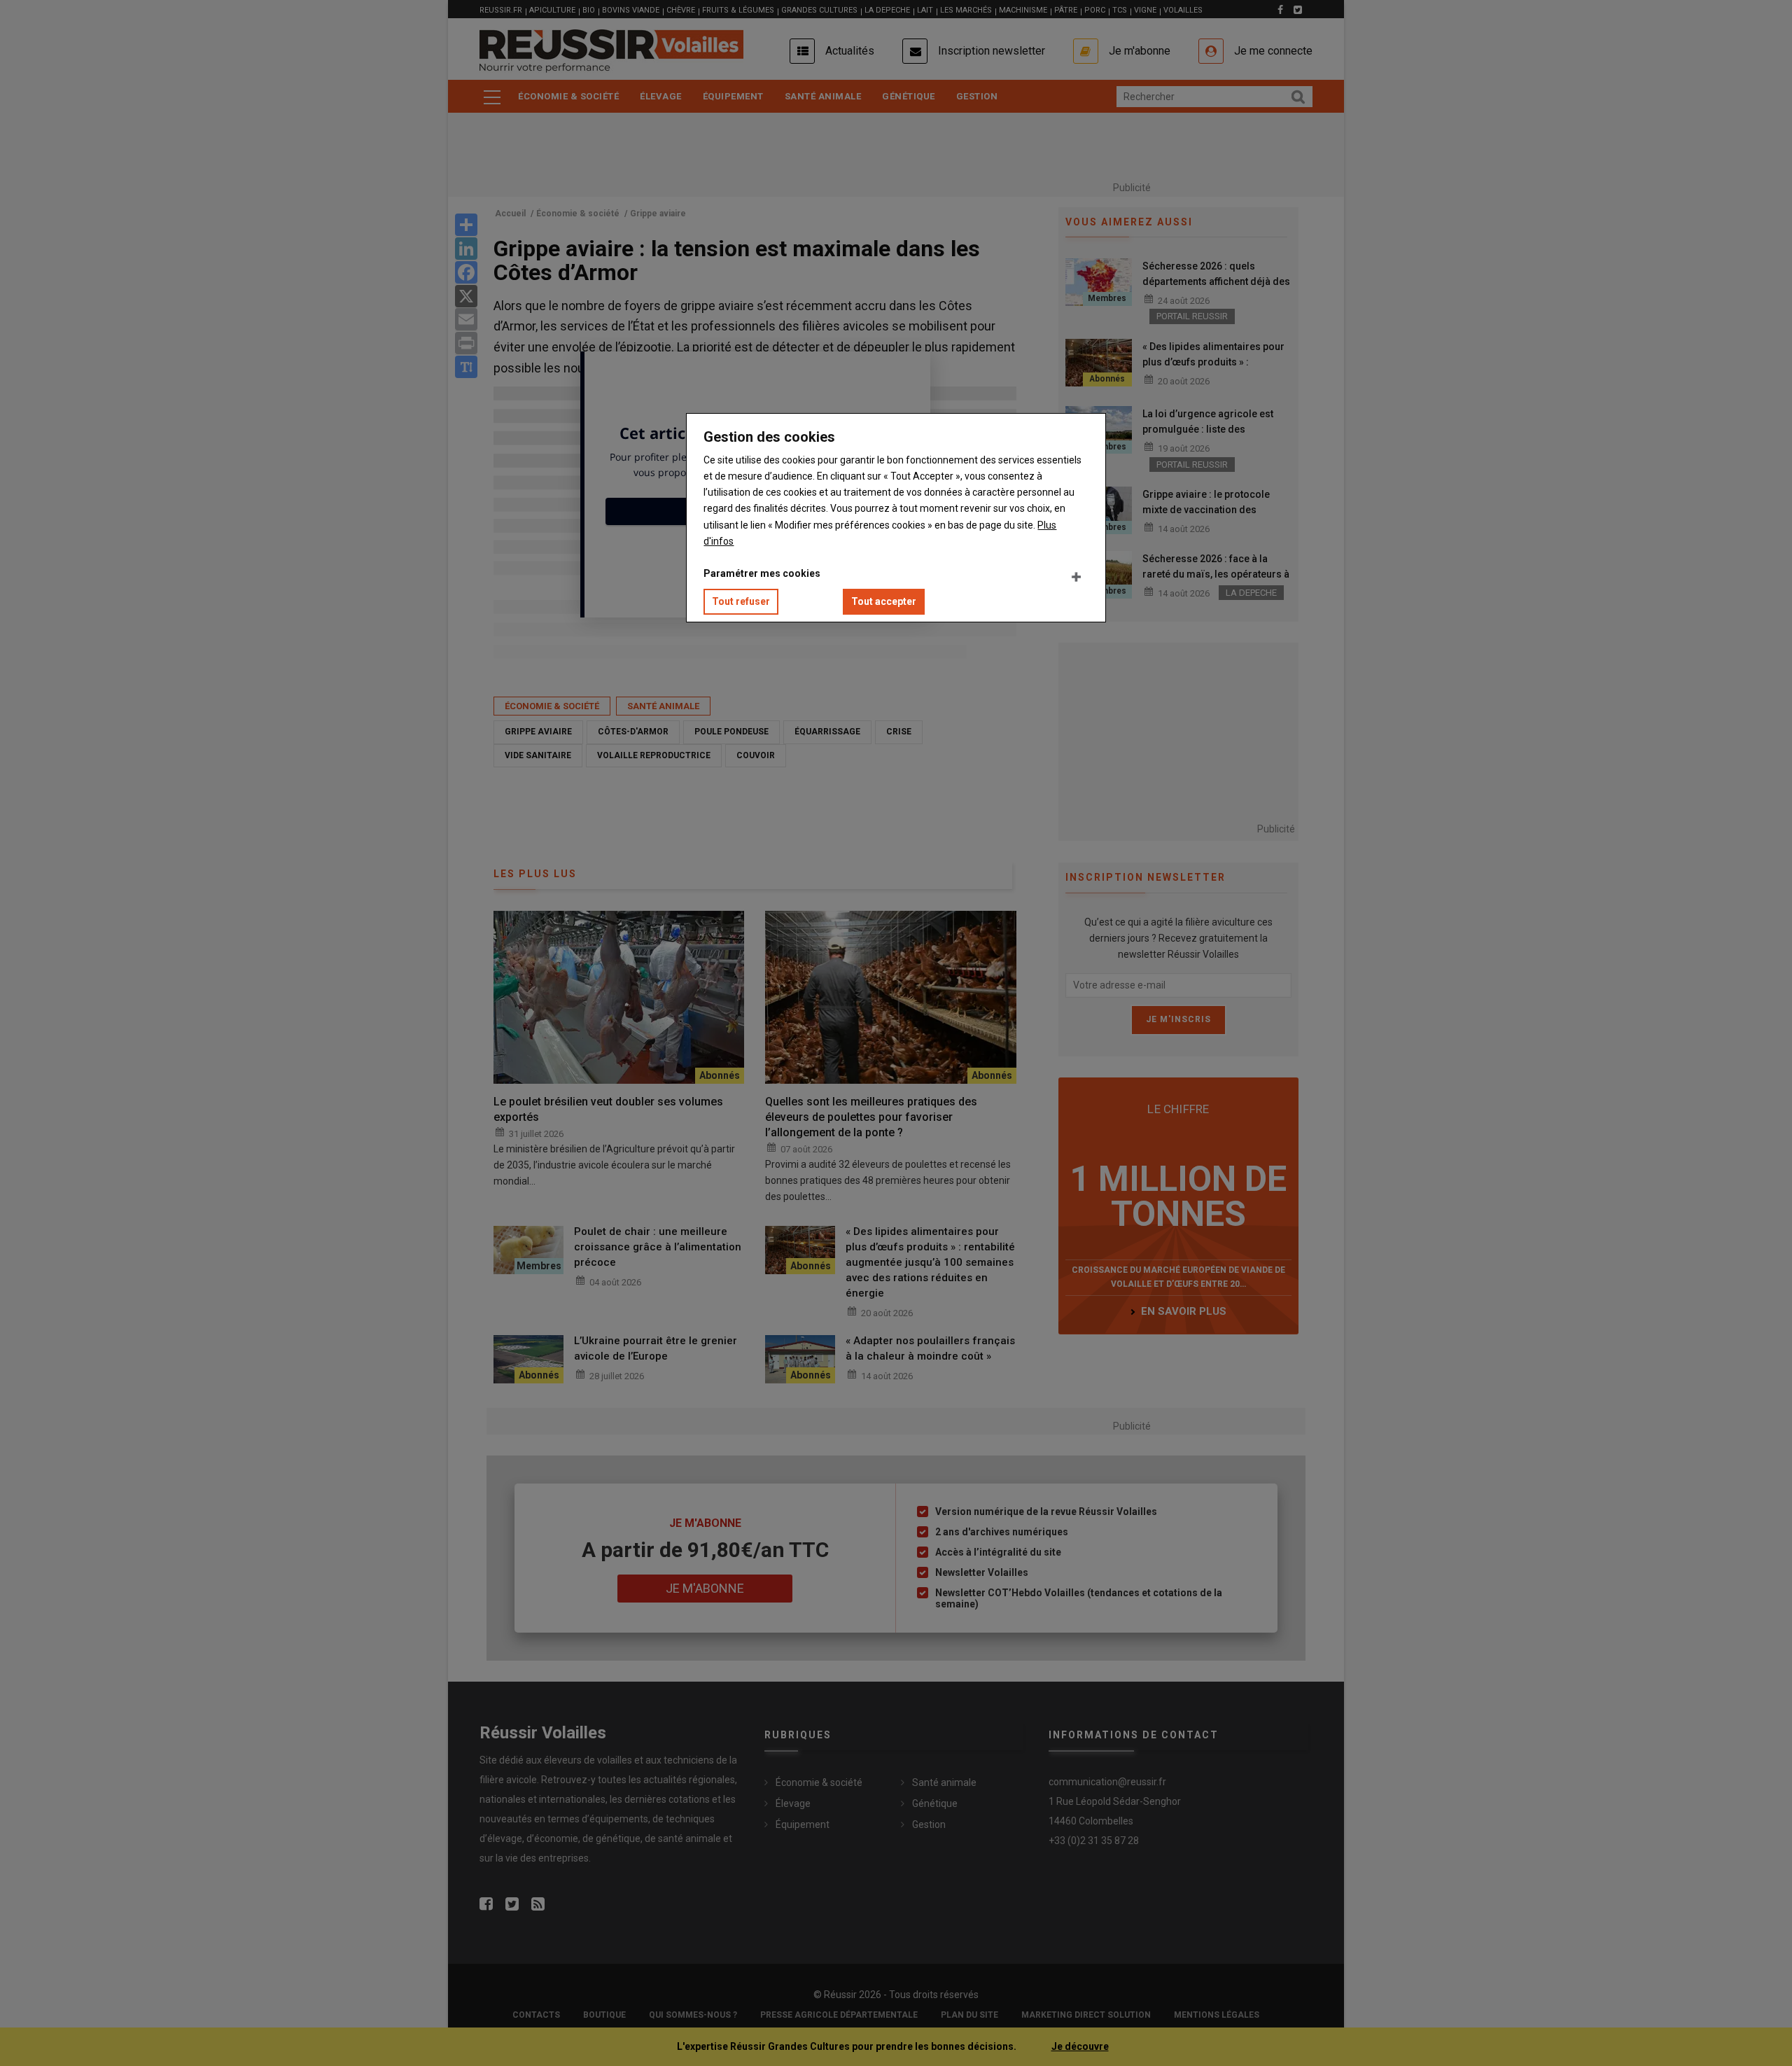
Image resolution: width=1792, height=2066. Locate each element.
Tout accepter (884, 601)
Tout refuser (741, 601)
